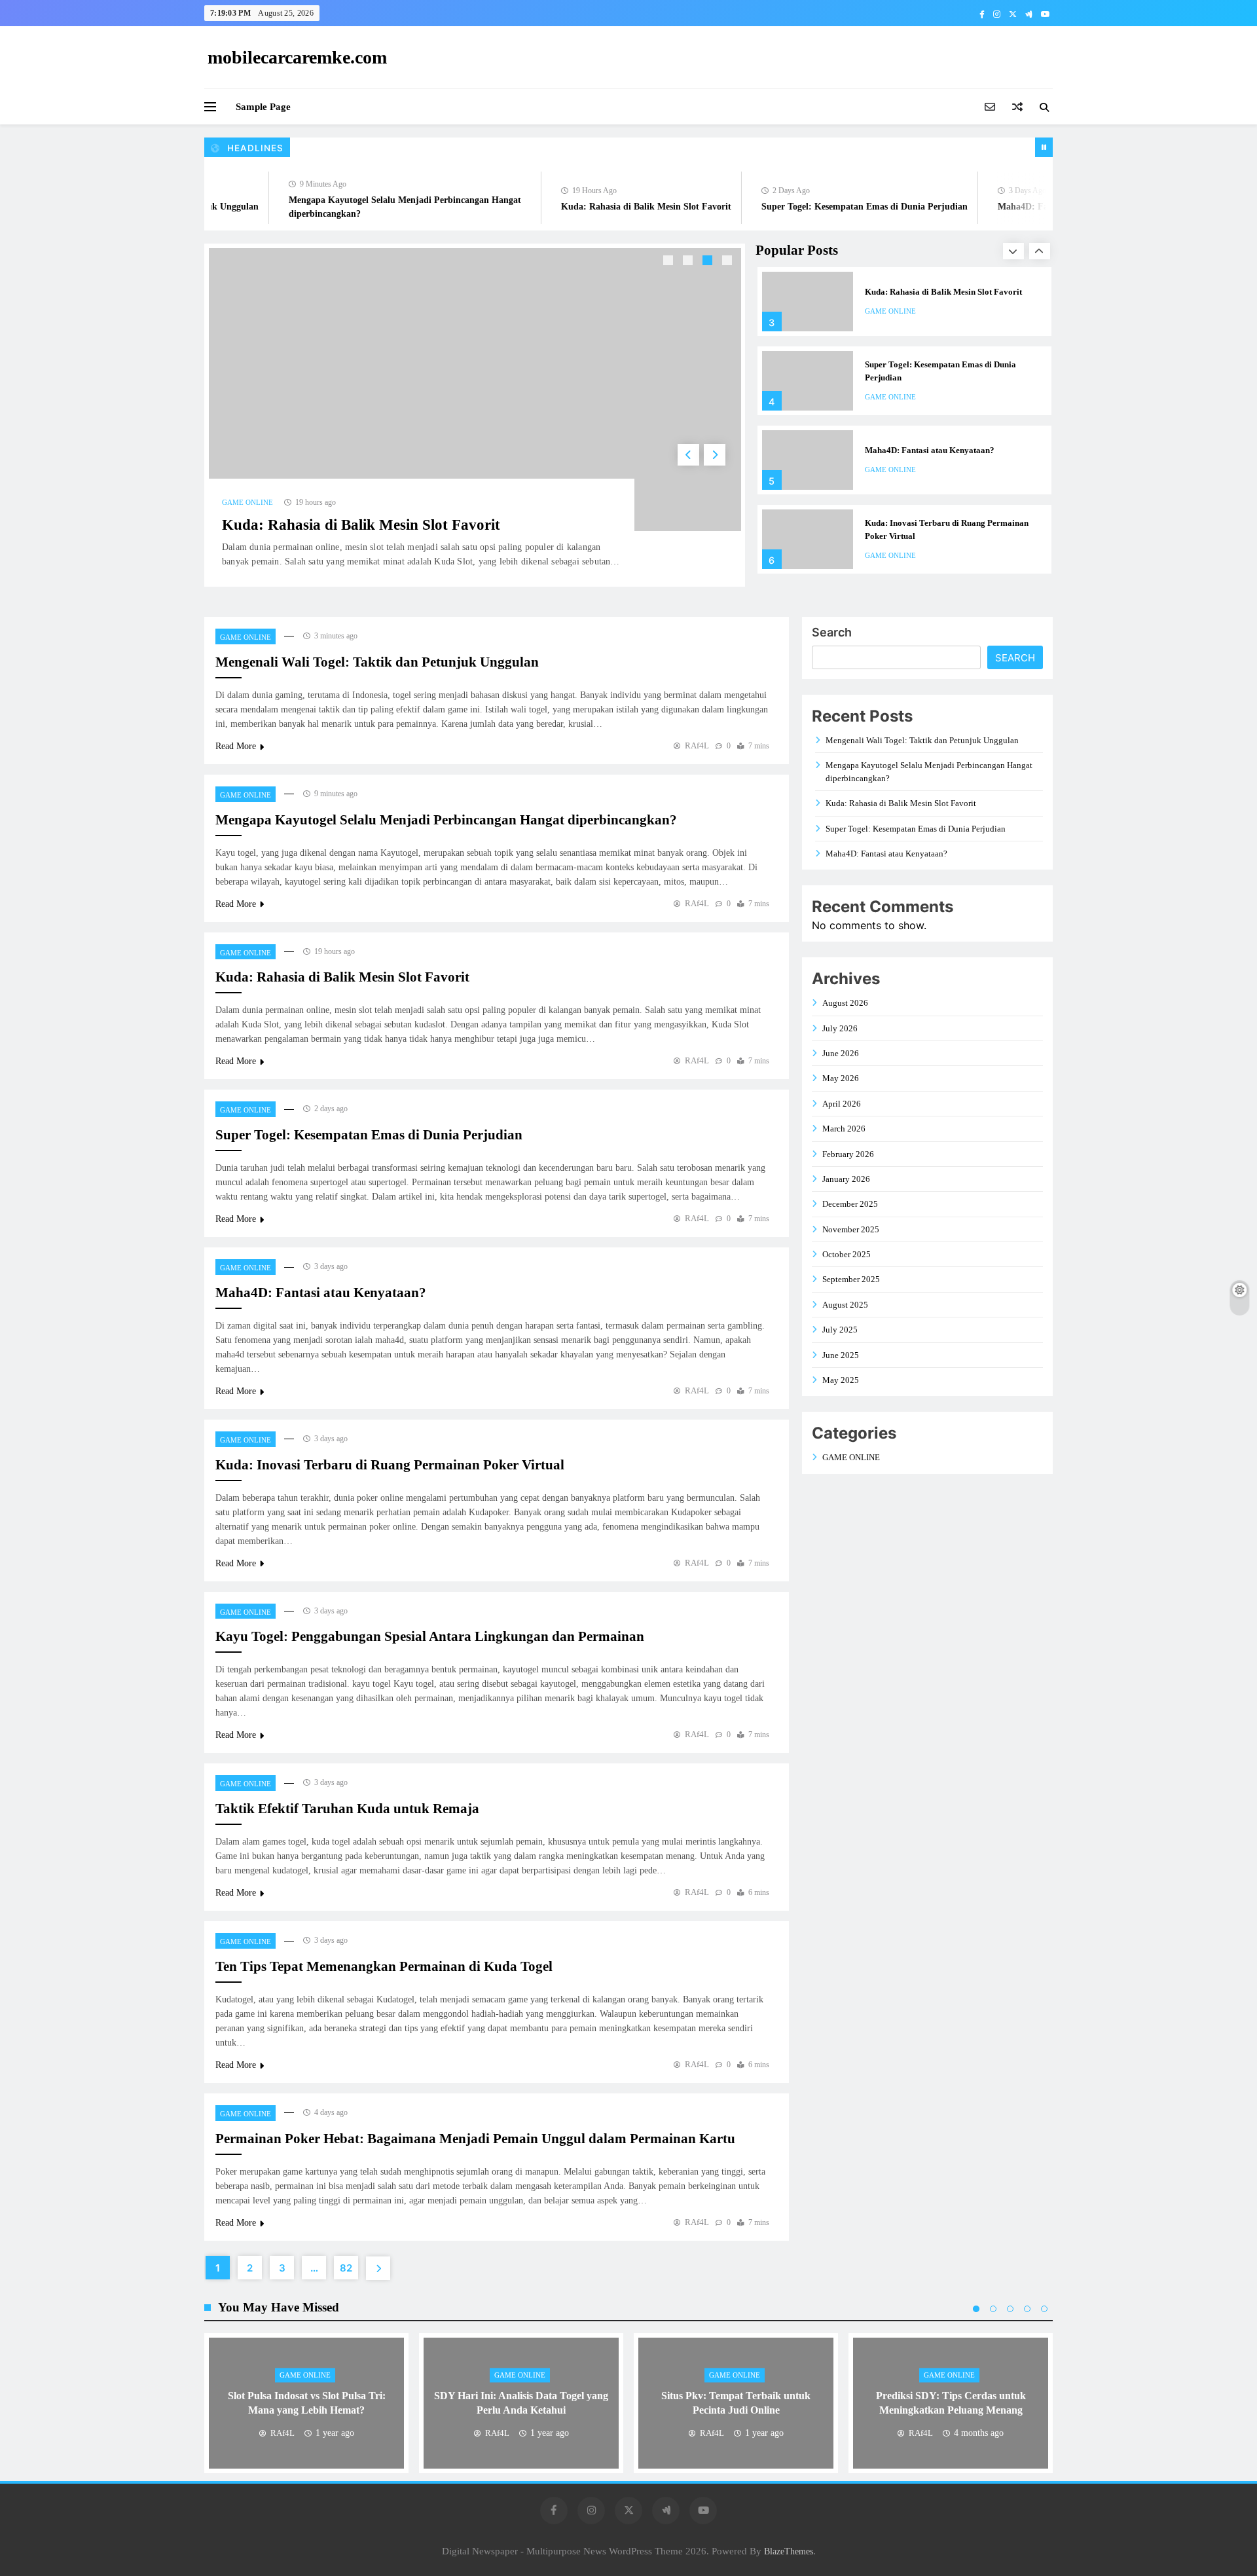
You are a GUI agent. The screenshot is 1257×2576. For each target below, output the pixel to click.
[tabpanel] (475, 415)
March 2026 (844, 1129)
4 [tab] (729, 262)
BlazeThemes (789, 2551)
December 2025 (850, 1204)
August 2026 (845, 1003)
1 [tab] (670, 262)
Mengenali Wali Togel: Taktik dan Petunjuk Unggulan (377, 662)
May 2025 (841, 1380)
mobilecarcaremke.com (297, 57)
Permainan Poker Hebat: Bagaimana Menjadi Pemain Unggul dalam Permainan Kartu (475, 2139)
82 (346, 2268)
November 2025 (851, 1229)
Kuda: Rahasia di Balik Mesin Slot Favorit (611, 207)
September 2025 (851, 1279)
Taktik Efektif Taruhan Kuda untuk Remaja (347, 1809)
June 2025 (841, 1355)
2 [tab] (689, 262)
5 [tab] (1044, 2309)
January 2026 (846, 1179)
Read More (236, 746)
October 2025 (847, 1254)
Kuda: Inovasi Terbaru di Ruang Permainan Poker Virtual (390, 1465)
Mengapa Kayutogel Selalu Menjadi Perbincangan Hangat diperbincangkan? (446, 820)
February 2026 (848, 1154)
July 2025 (840, 1330)
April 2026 (842, 1104)
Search (832, 632)
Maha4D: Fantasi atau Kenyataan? (1032, 207)
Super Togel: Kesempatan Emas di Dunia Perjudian (829, 207)
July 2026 (840, 1028)
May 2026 (841, 1078)
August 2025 (845, 1305)
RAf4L (697, 745)
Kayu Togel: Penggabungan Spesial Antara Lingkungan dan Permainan (430, 1636)
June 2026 (841, 1053)
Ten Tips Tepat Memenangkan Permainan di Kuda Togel (384, 1966)
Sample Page (263, 107)
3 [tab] (709, 262)
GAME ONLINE (247, 502)
